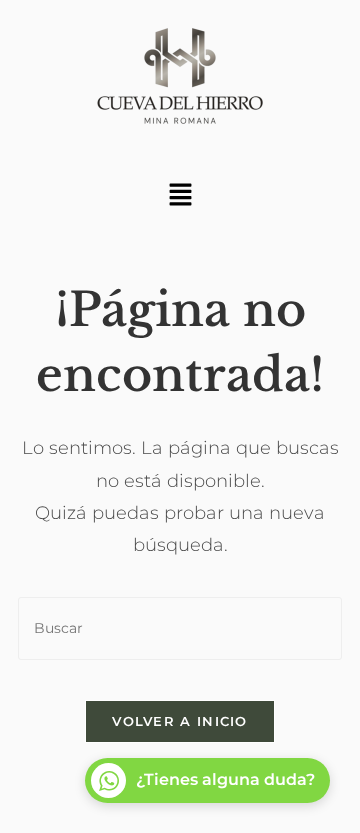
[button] (180, 196)
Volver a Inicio (180, 721)
